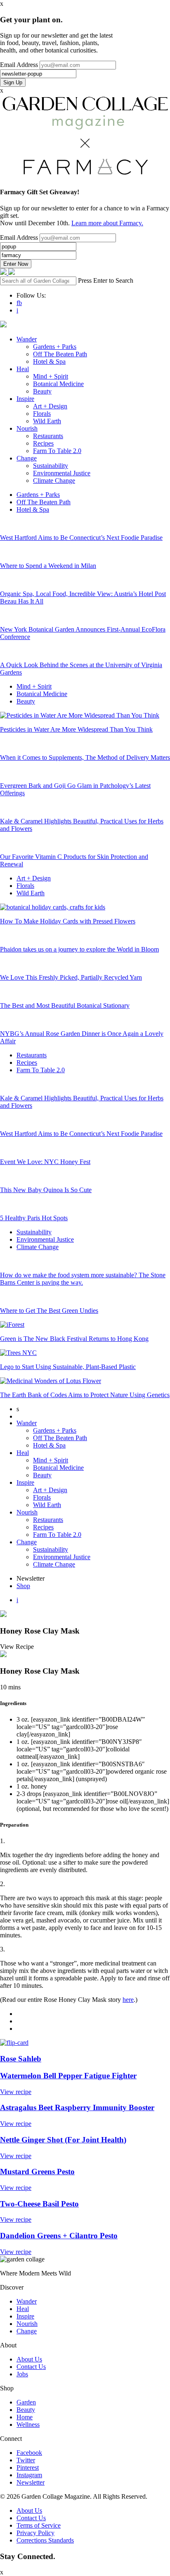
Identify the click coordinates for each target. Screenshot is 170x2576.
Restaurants (48, 436)
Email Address (19, 65)
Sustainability (51, 466)
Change (27, 458)
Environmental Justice (62, 473)
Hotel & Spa (49, 361)
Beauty (42, 391)
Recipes (43, 443)
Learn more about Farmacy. (107, 223)
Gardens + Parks (55, 347)
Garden (26, 2402)
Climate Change (54, 481)
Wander (27, 339)
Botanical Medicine (58, 384)
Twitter (26, 2460)
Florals (42, 414)
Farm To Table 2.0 (57, 451)
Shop (23, 1586)
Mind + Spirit (51, 376)
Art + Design (50, 406)
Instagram (29, 2475)
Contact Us (31, 2367)
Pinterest (28, 2467)
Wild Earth (47, 421)
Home (25, 2417)
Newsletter (31, 2482)
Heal (23, 369)
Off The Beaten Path (60, 354)
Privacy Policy (35, 2533)
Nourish (27, 428)
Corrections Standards (45, 2540)
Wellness (28, 2425)
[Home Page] (4, 273)
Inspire (25, 399)
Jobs (22, 2374)
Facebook (29, 2453)
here (128, 2000)
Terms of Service (39, 2525)
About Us (29, 2359)
